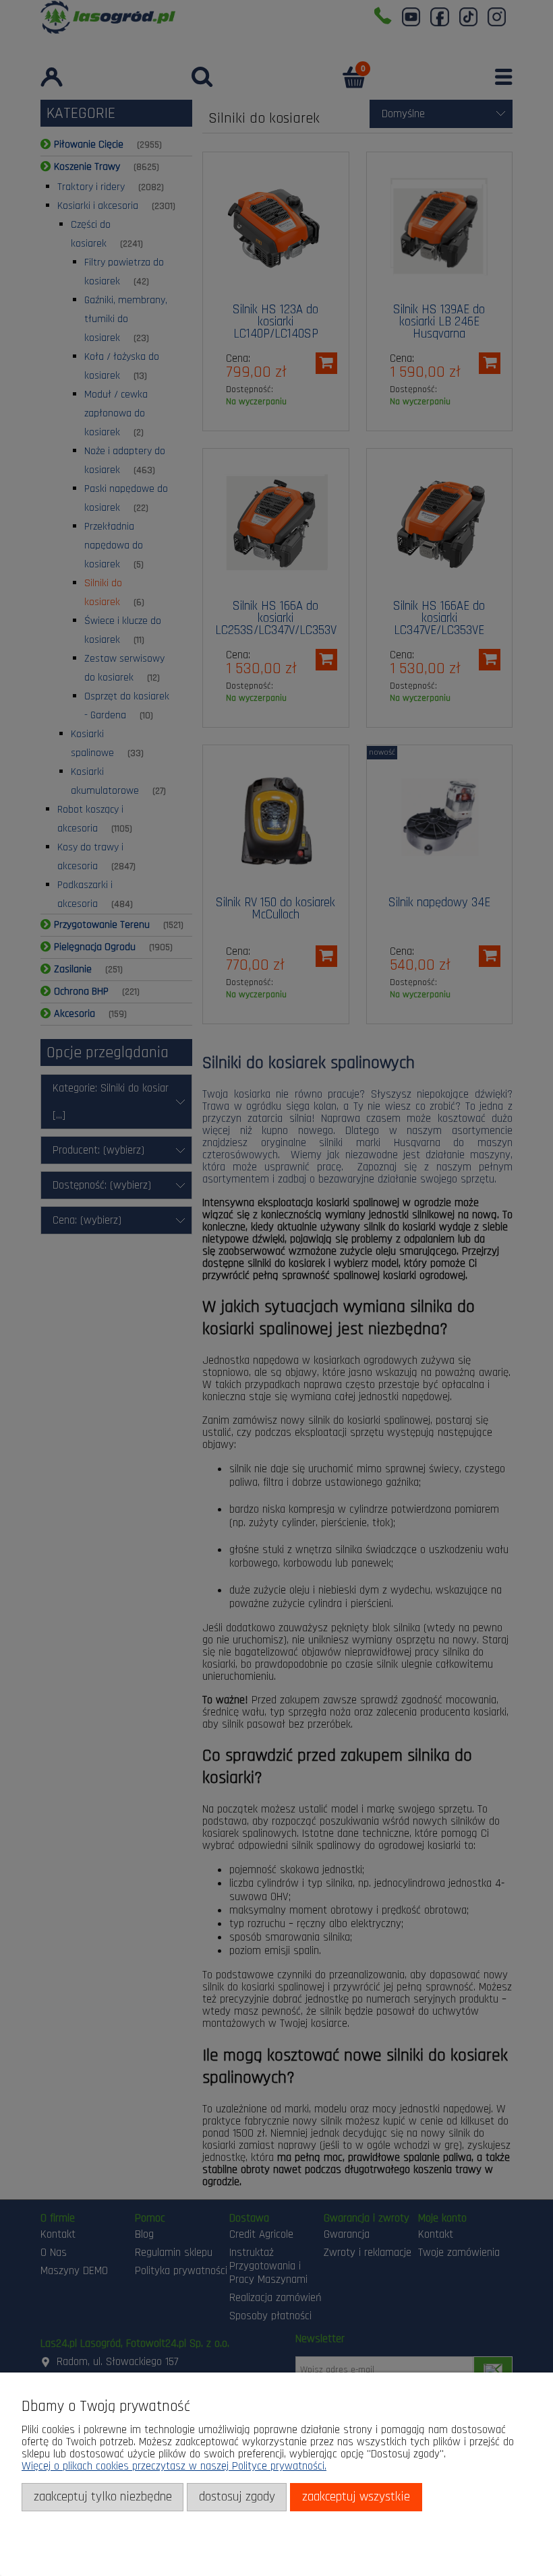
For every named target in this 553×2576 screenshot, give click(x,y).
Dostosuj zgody (237, 2497)
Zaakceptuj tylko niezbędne (103, 2497)
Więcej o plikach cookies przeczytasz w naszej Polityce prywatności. (174, 2466)
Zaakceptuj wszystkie (356, 2497)
